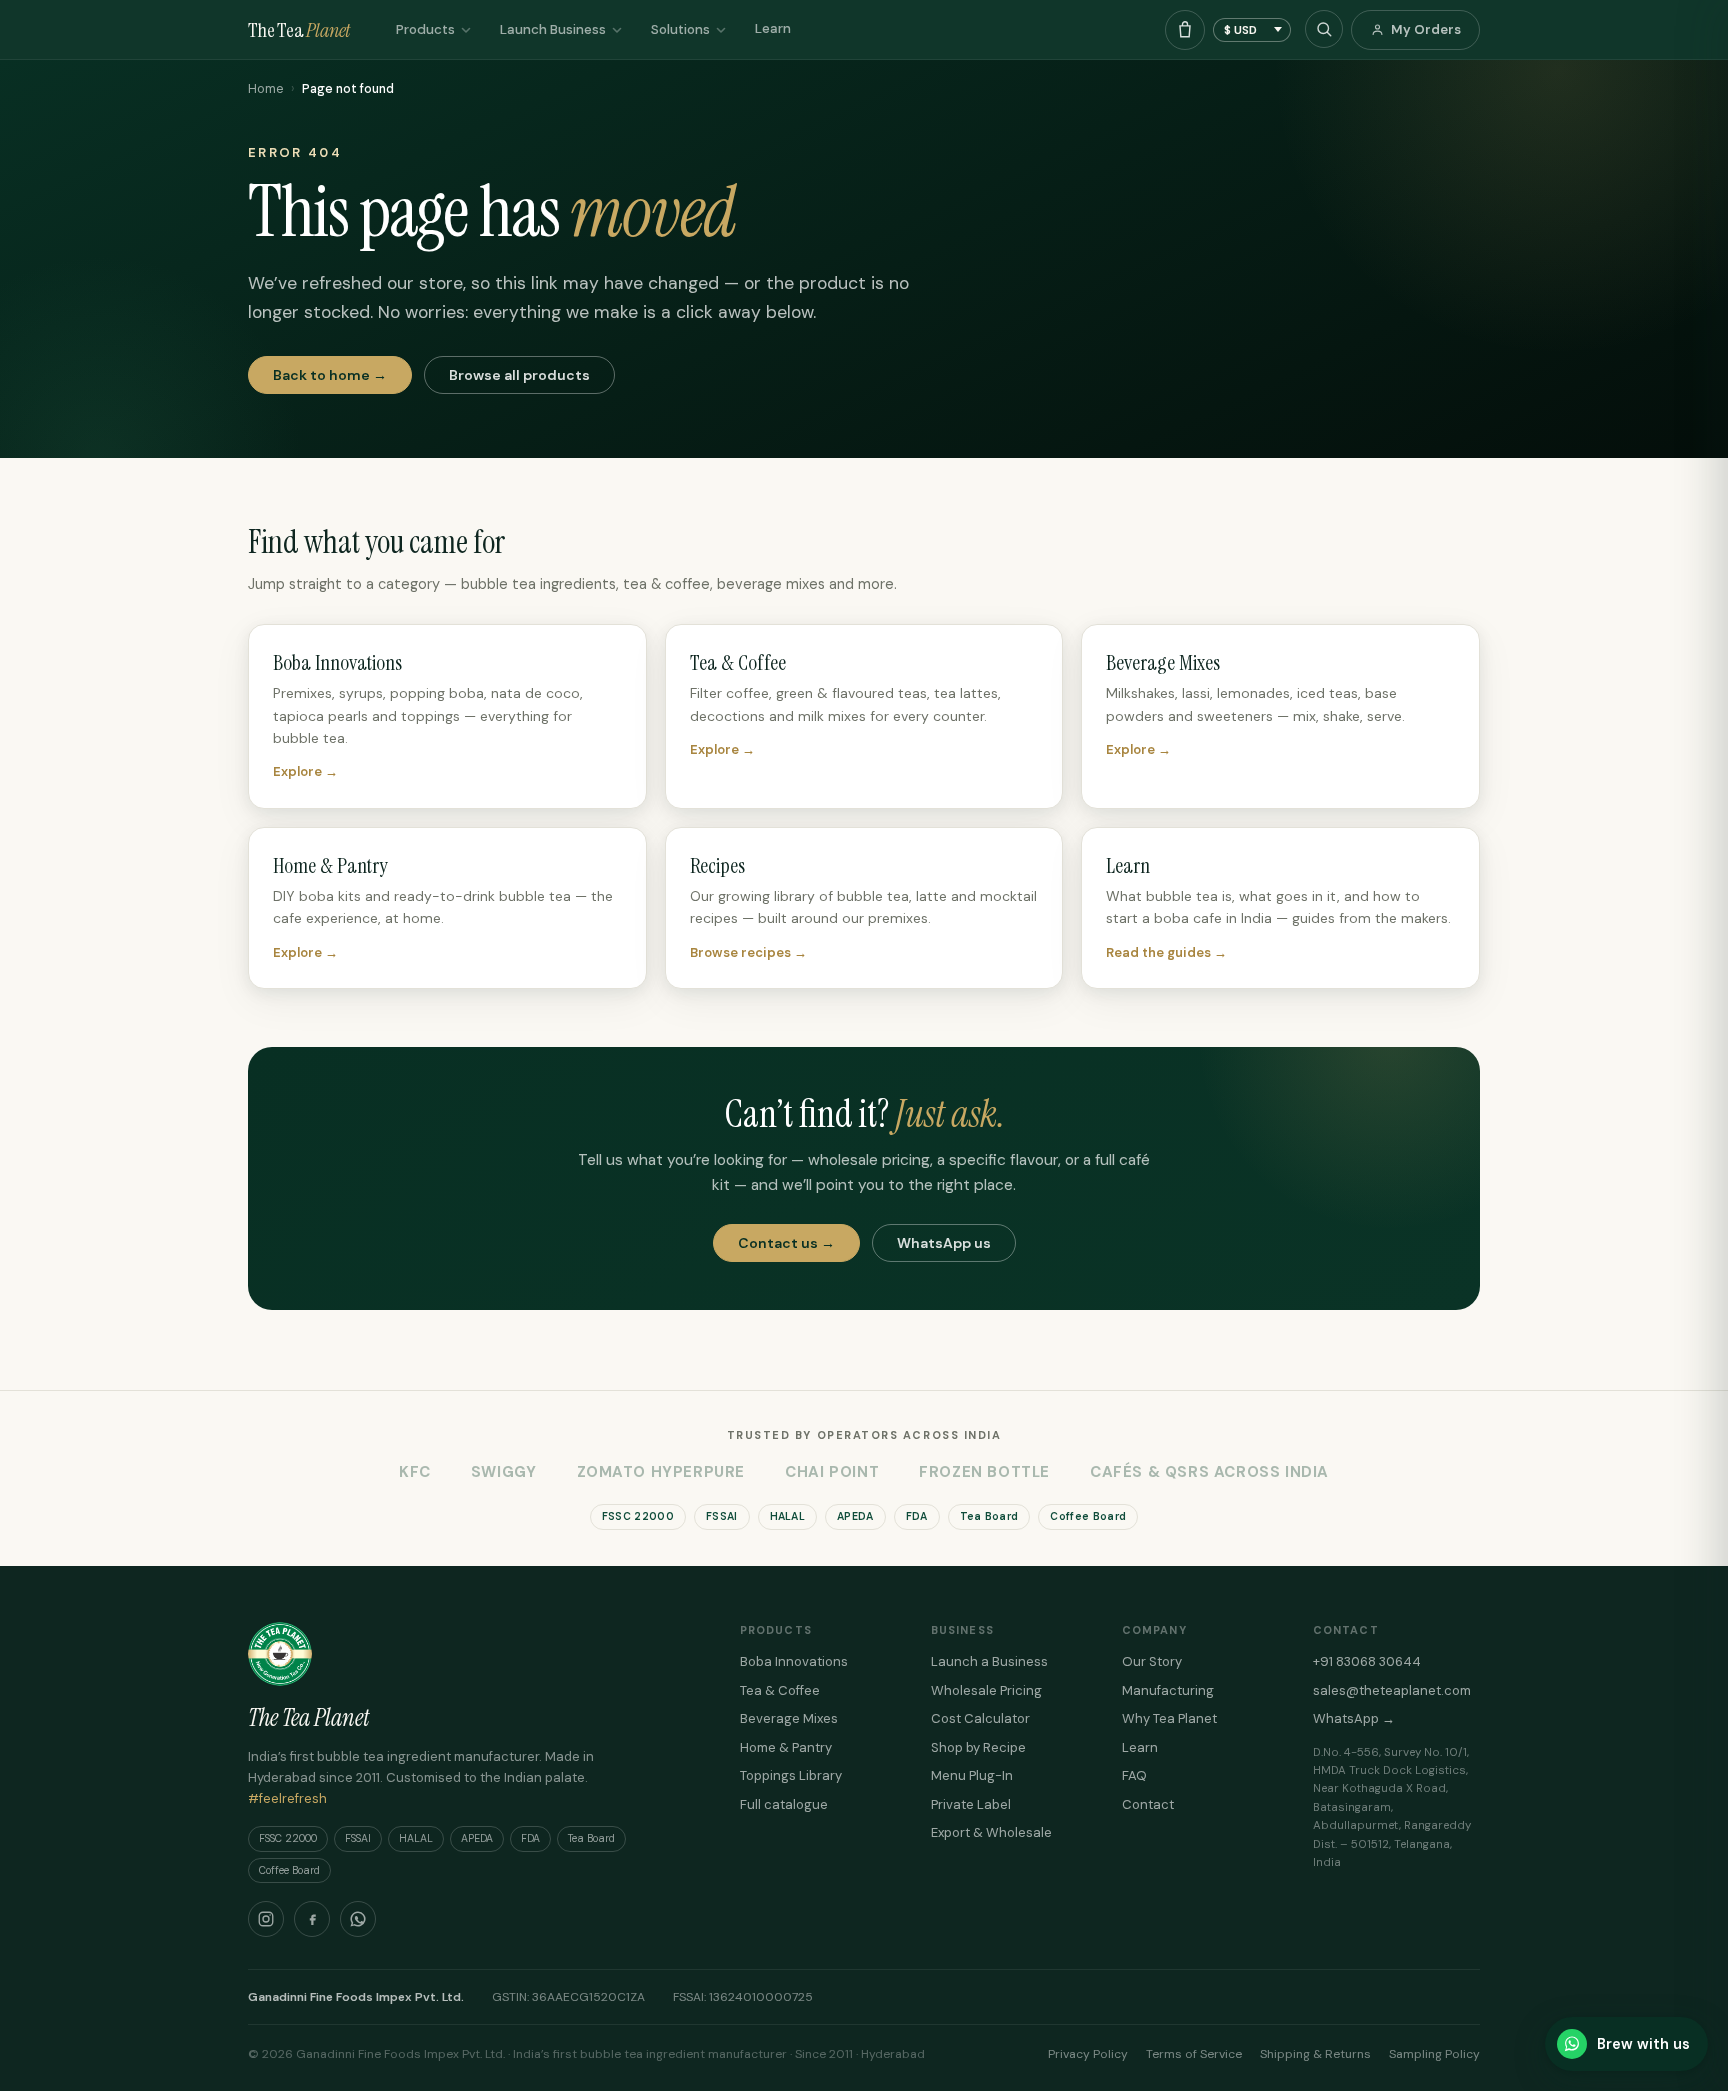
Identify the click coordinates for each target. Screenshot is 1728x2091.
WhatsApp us (944, 1243)
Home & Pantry (786, 1747)
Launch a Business (989, 1661)
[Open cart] (1185, 30)
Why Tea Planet (1169, 1718)
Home (265, 89)
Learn (773, 28)
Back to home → (330, 375)
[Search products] (1324, 29)
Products (425, 29)
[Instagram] (266, 1919)
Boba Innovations (794, 1661)
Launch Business (553, 29)
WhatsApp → (1354, 1718)
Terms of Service (1194, 2054)
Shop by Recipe (978, 1747)
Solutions (680, 29)
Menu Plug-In (972, 1775)
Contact (1148, 1804)
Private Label (971, 1804)
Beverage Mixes (789, 1718)
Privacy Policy (1088, 2054)
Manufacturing (1168, 1690)
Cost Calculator (980, 1718)
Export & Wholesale (991, 1832)
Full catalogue (784, 1804)
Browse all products (519, 375)
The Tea (299, 30)
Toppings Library (791, 1775)
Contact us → (786, 1243)
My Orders (1426, 29)
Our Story (1152, 1661)
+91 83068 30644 (1367, 1661)
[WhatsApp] (358, 1919)
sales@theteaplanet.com (1392, 1690)
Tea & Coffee (780, 1690)
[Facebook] (312, 1919)
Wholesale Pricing (986, 1690)
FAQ (1134, 1775)
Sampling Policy (1434, 2054)
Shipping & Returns (1315, 2054)
